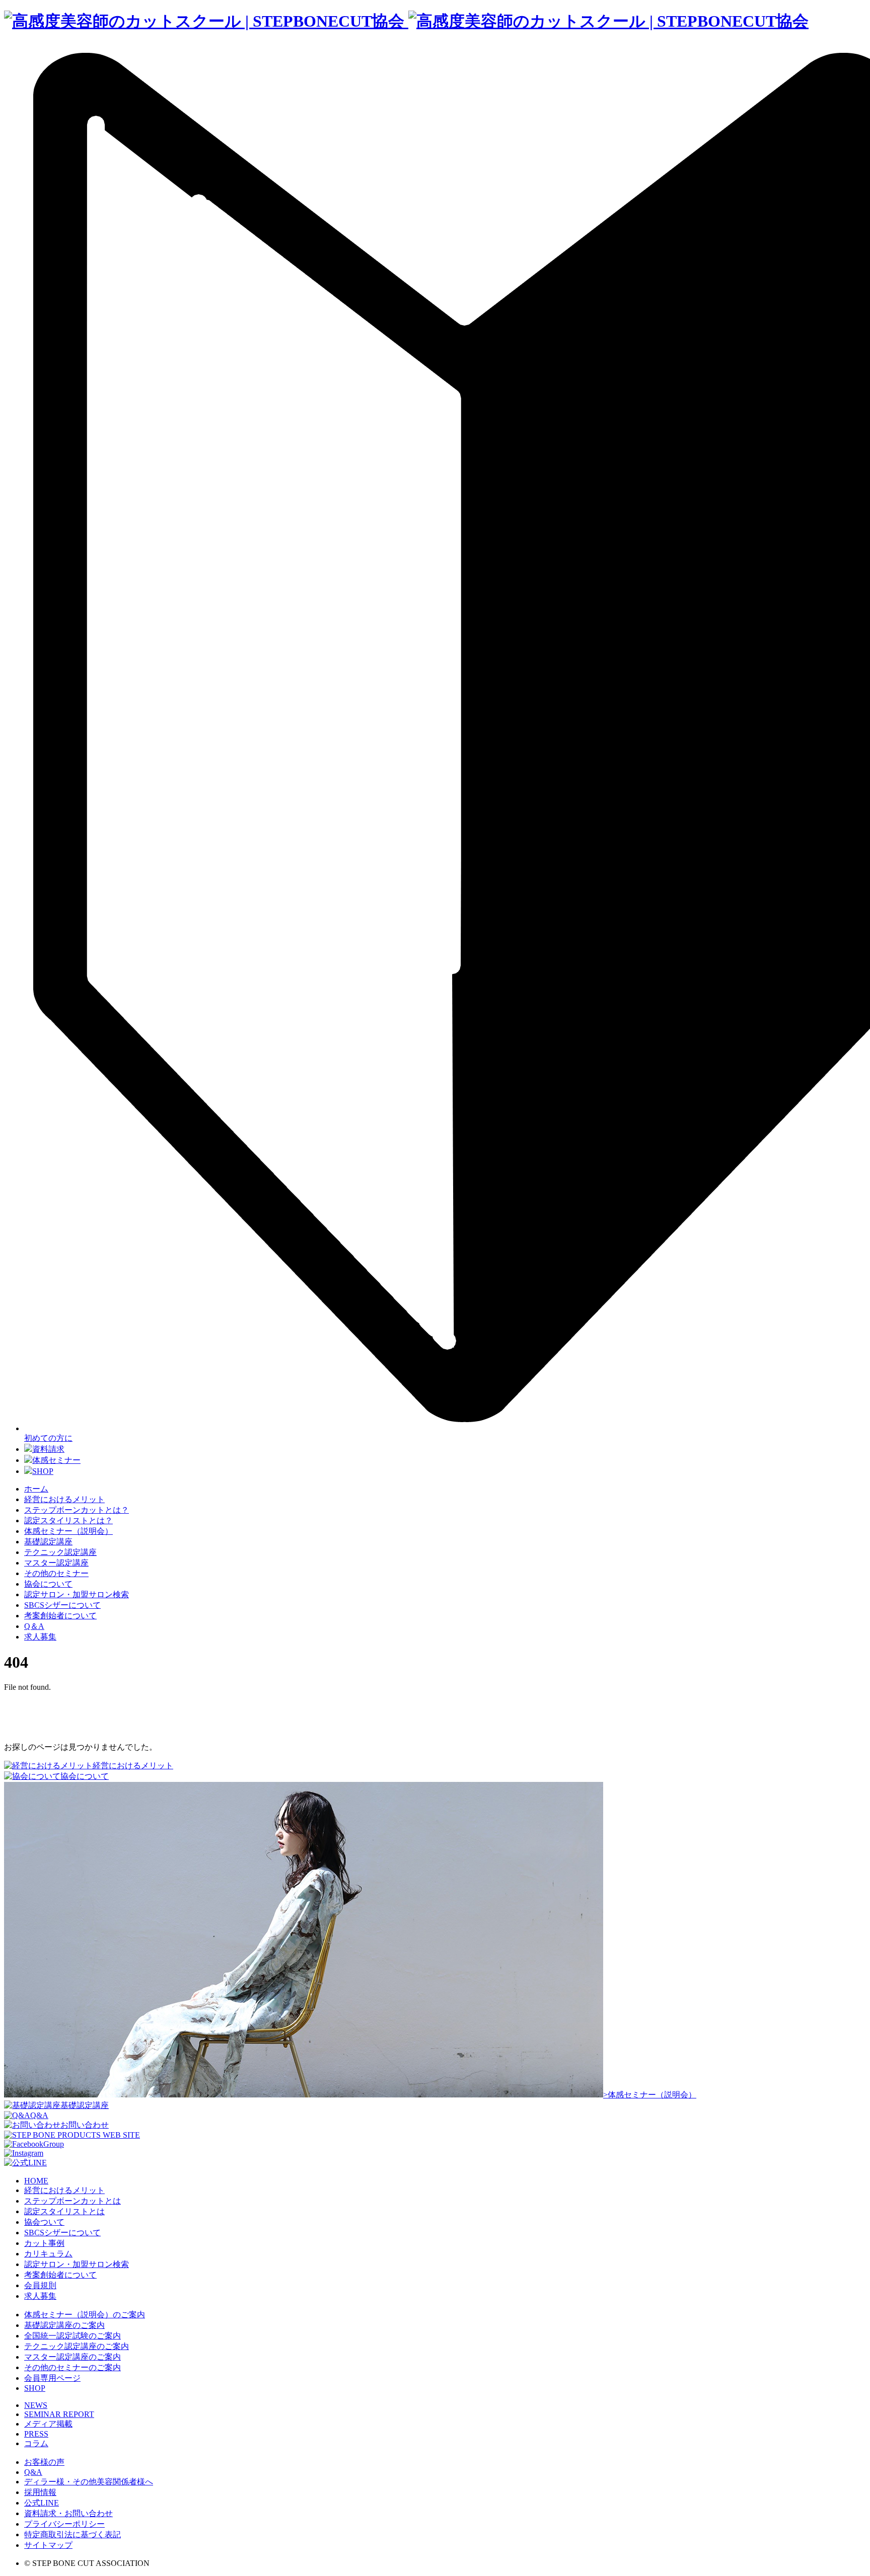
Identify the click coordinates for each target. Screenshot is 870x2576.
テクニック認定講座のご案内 (77, 2346)
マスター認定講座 (56, 1563)
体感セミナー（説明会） (68, 1531)
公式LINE (42, 2503)
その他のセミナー (56, 1573)
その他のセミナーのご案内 (72, 2367)
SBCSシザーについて (62, 1605)
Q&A (33, 2472)
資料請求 (48, 1449)
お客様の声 (44, 2462)
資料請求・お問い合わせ (68, 2513)
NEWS (36, 2405)
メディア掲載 (48, 2424)
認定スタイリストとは (64, 2211)
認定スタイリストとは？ (68, 1520)
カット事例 (44, 2243)
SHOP (43, 1471)
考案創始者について (60, 1616)
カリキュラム (48, 2254)
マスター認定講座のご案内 (72, 2357)
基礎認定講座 (48, 1542)
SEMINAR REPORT (59, 2414)
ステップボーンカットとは (72, 2201)
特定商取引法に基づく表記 (72, 2534)
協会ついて (44, 2222)
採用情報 (40, 2492)
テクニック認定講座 (60, 1552)
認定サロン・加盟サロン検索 (77, 1594)
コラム (36, 2443)
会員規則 (40, 2285)
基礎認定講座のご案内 (64, 2325)
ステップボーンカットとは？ (77, 1510)
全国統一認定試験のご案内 (72, 2336)
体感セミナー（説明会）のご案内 (85, 2315)
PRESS (36, 2434)
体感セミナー (56, 1460)
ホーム (36, 1489)
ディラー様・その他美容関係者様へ (89, 2482)
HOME (36, 2181)
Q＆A (34, 1626)
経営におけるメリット (64, 1499)
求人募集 (40, 1637)
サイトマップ (48, 2545)
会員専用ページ (52, 2378)
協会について (48, 1584)
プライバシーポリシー (64, 2524)
